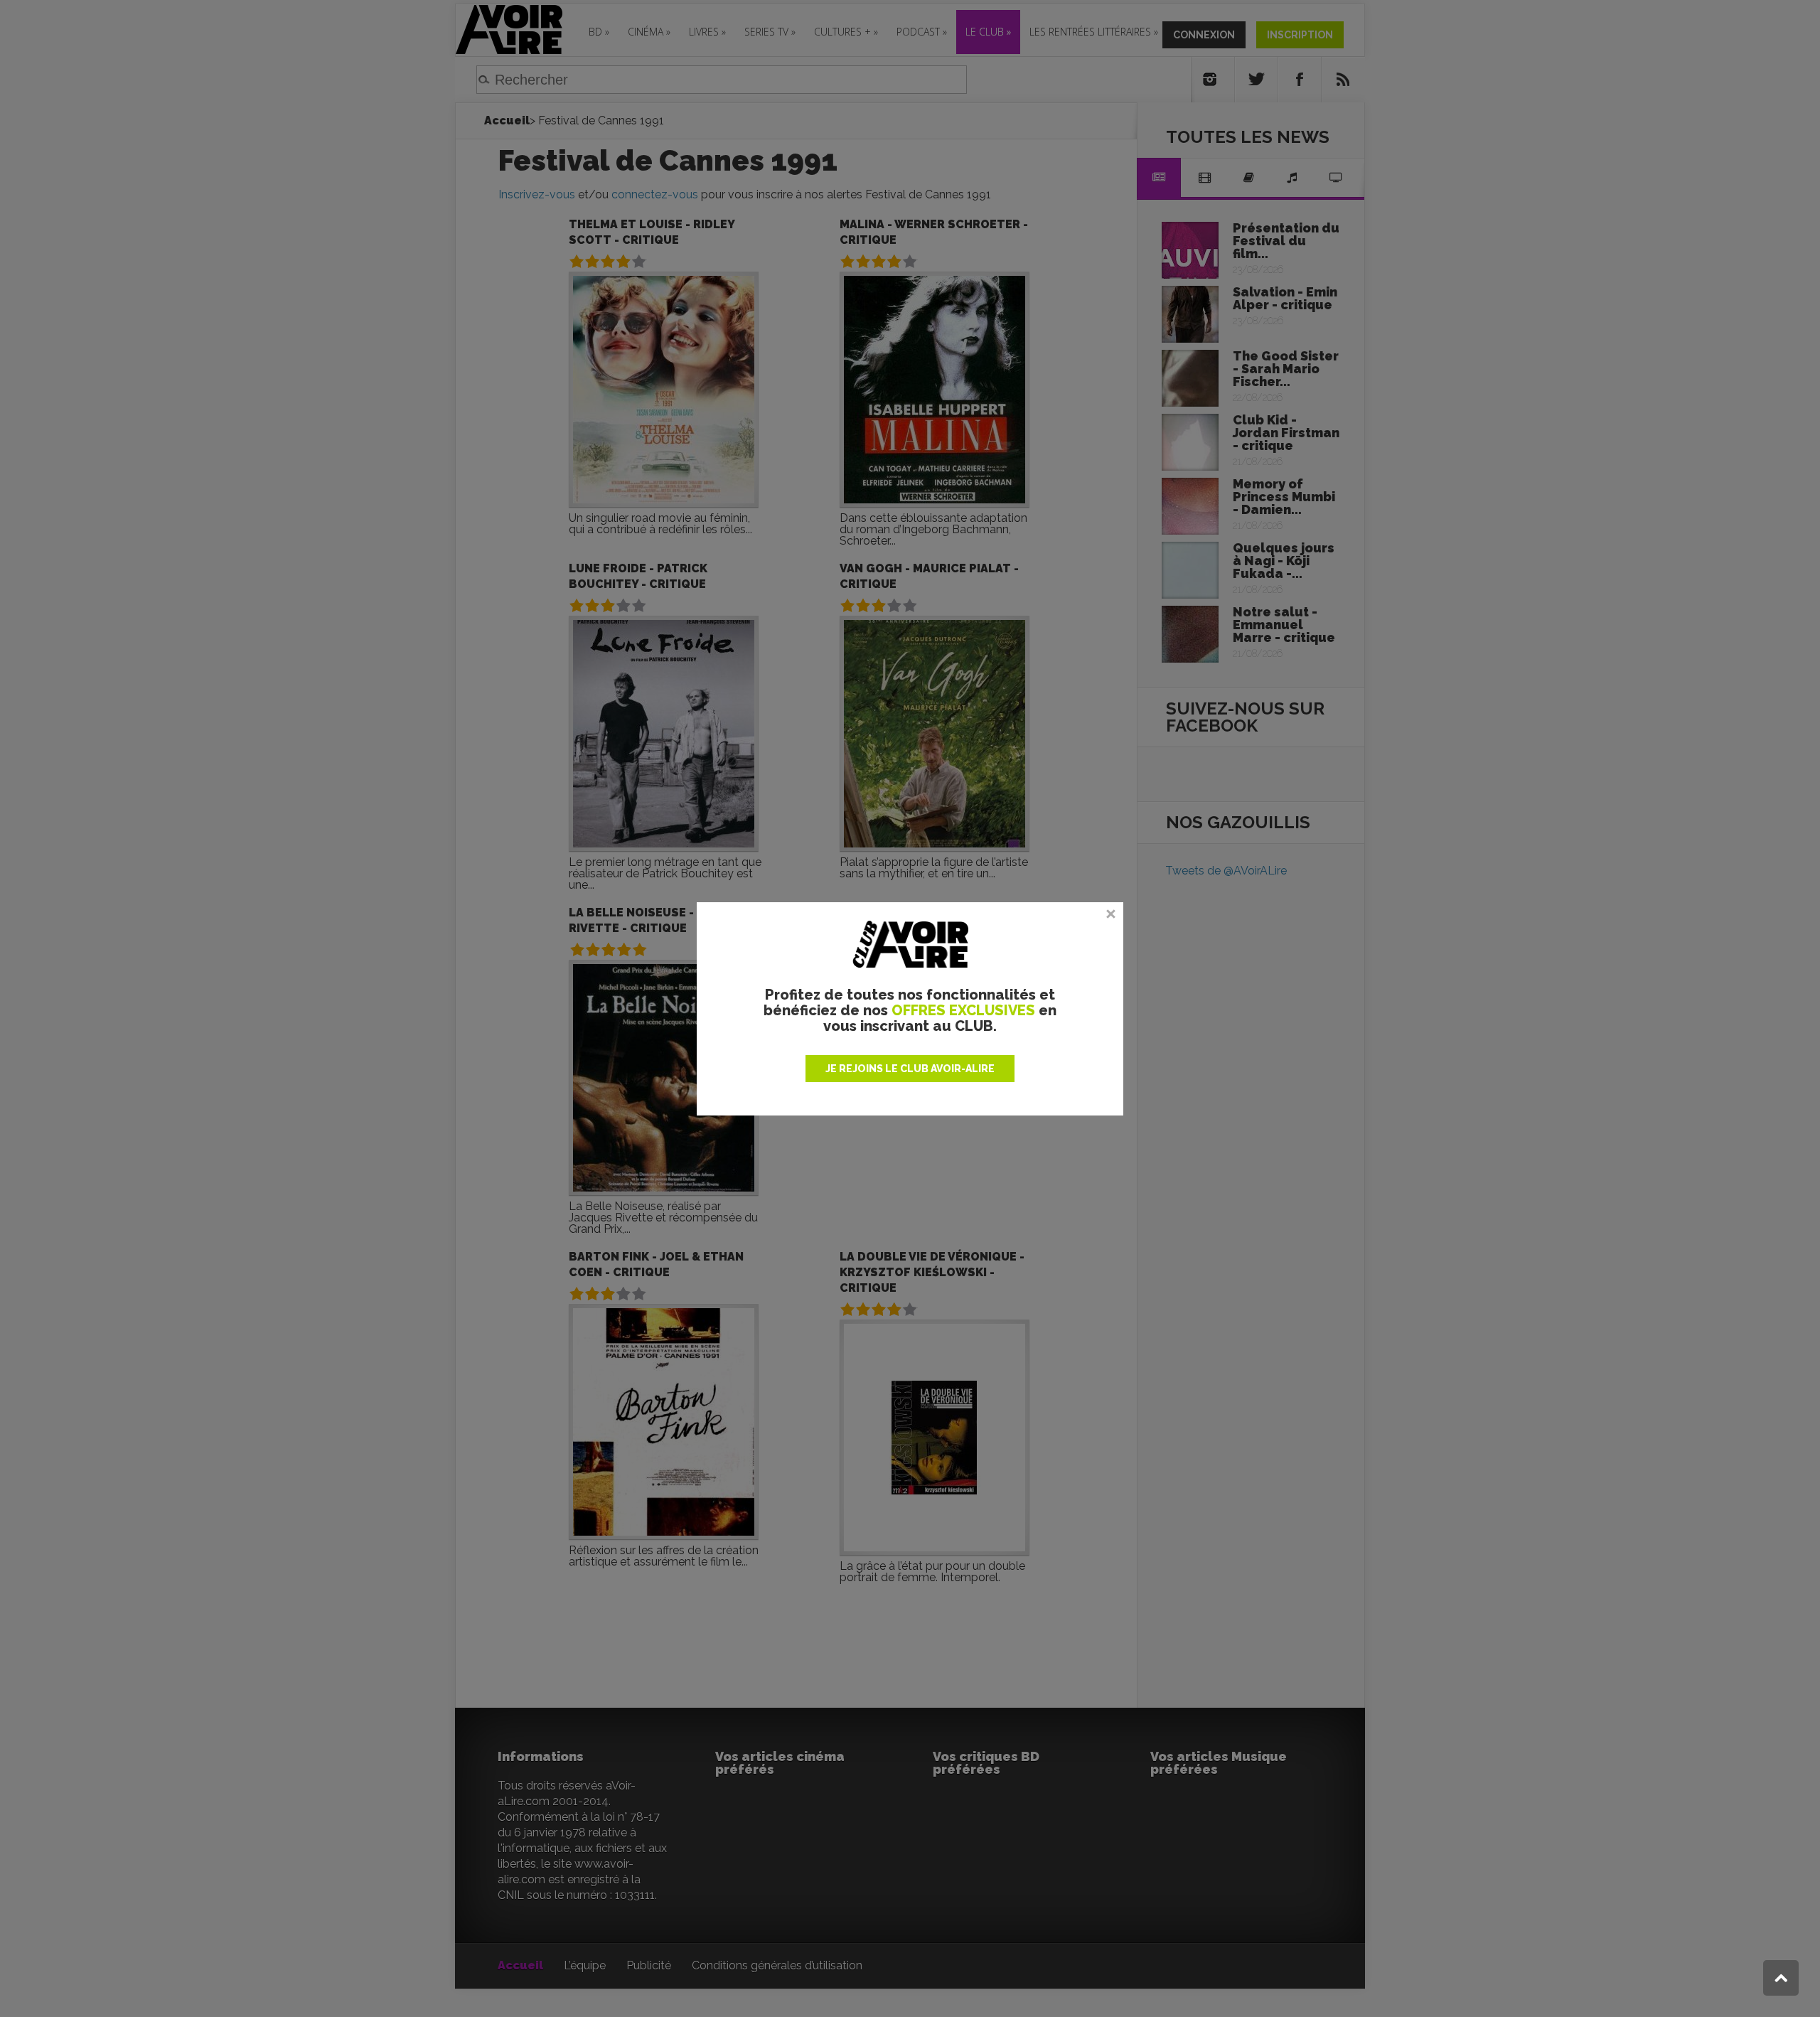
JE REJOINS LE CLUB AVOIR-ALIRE (910, 1069)
